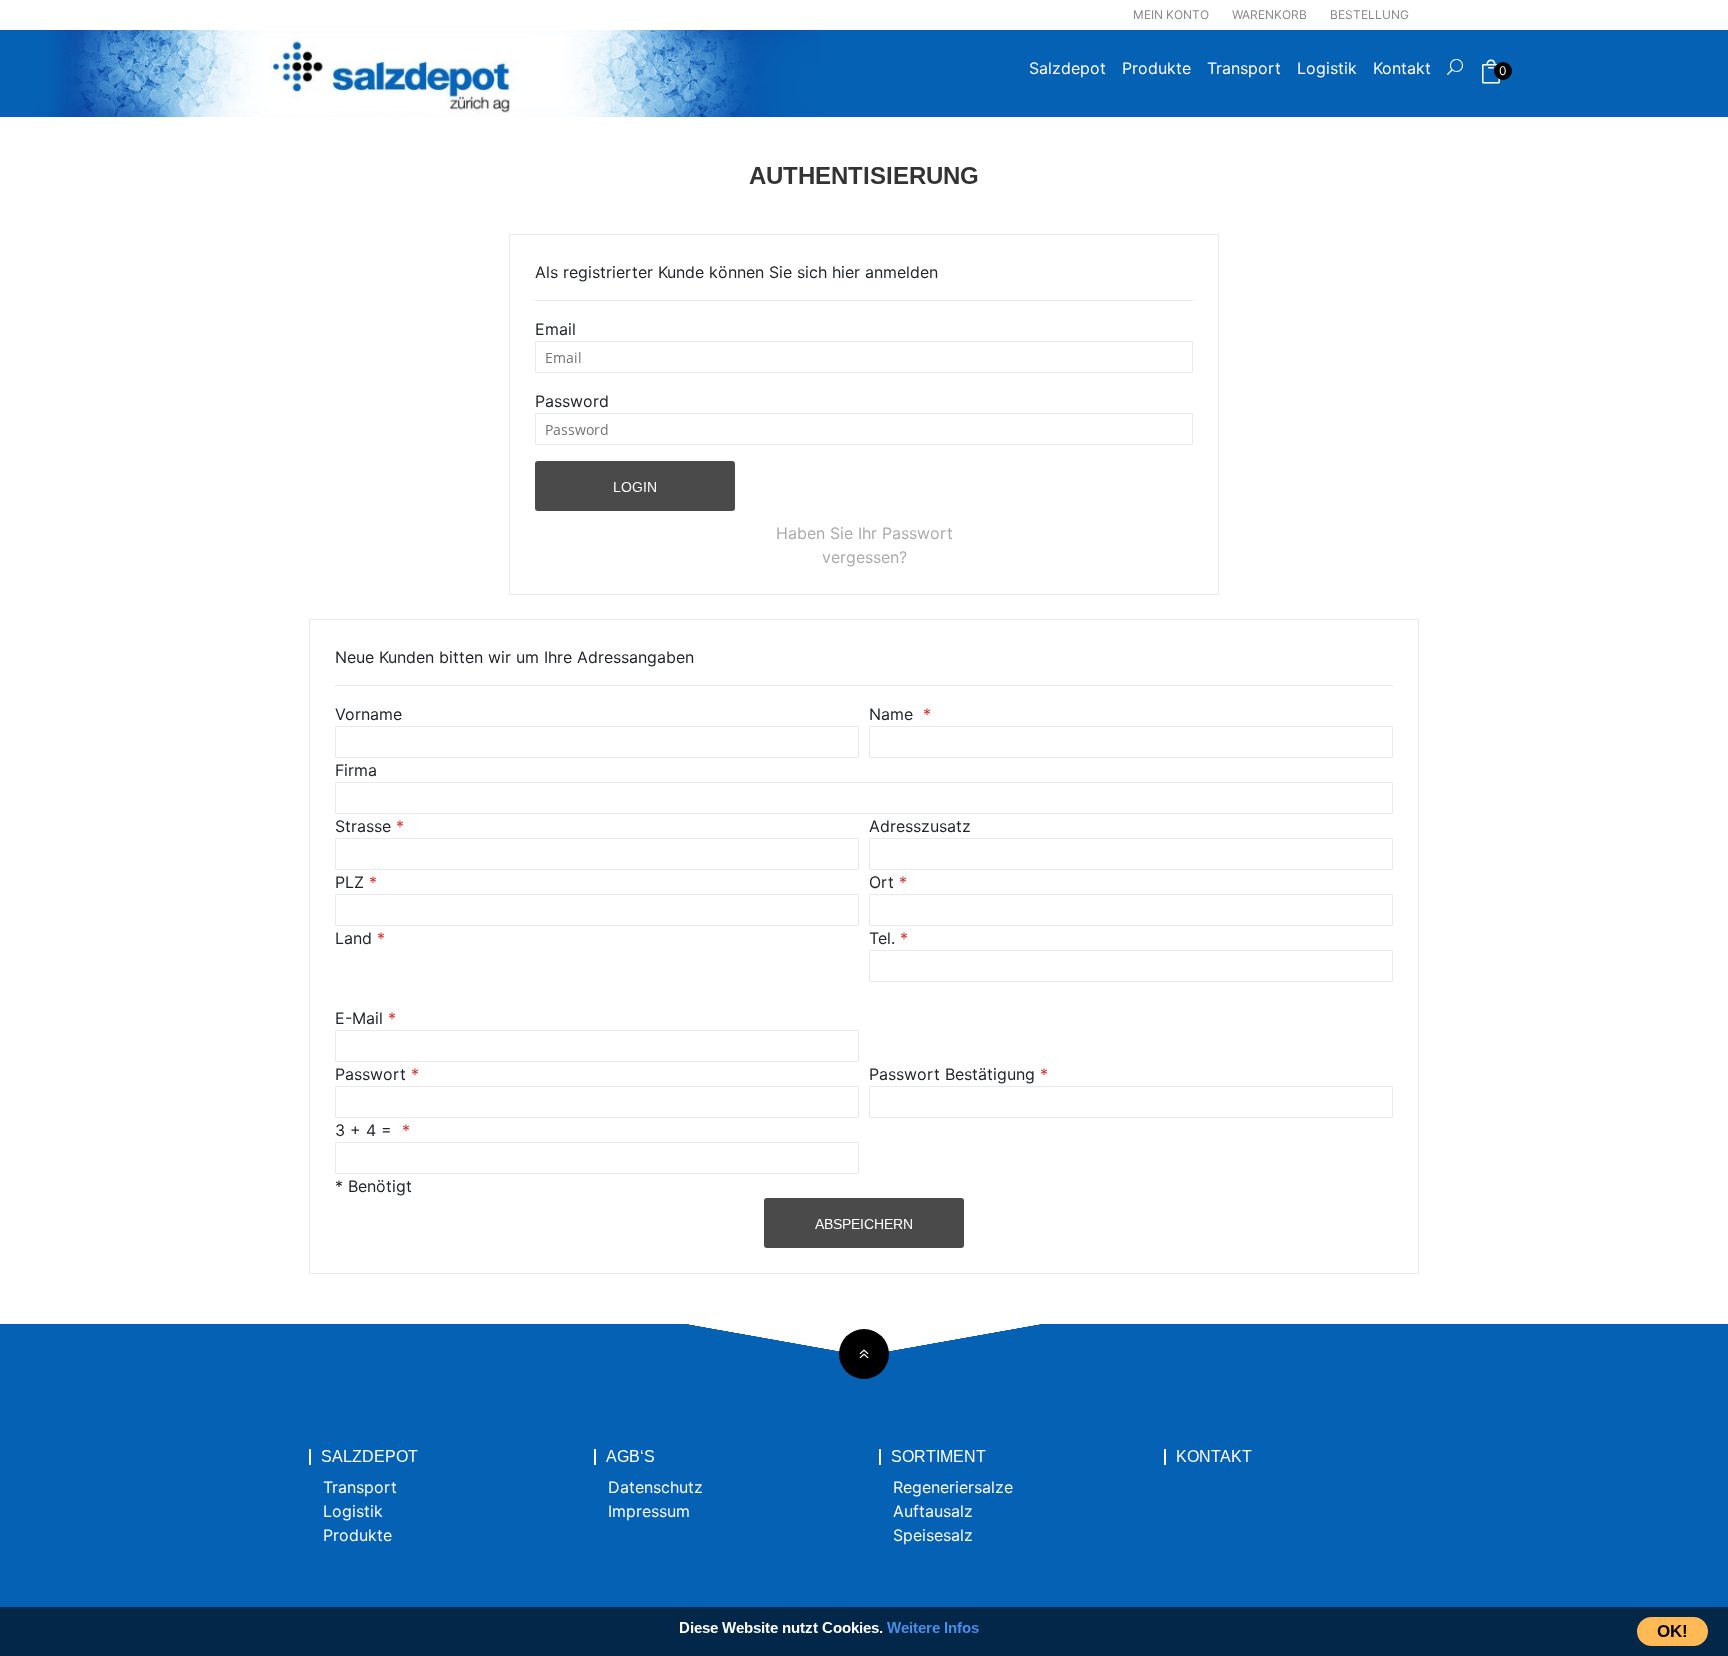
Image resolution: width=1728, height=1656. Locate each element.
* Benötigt (373, 1186)
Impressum (649, 1511)
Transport (1244, 68)
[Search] (1455, 74)
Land (353, 938)
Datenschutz (655, 1487)
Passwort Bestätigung (952, 1074)
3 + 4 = (366, 1130)
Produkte (1156, 68)
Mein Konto (1171, 14)
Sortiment (938, 1457)
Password (572, 401)
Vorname (368, 714)
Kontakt (1402, 68)
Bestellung (1369, 14)
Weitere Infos (933, 1627)
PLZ (349, 882)
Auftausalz (933, 1511)
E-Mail (359, 1018)
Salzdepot (1067, 68)
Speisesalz (933, 1535)
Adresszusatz (920, 826)
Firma (356, 770)
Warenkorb (1269, 14)
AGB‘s (630, 1457)
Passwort (370, 1074)
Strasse (363, 826)
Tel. (882, 938)
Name (893, 714)
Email (555, 329)
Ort (881, 882)
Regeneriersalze (953, 1487)
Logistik (1327, 68)
